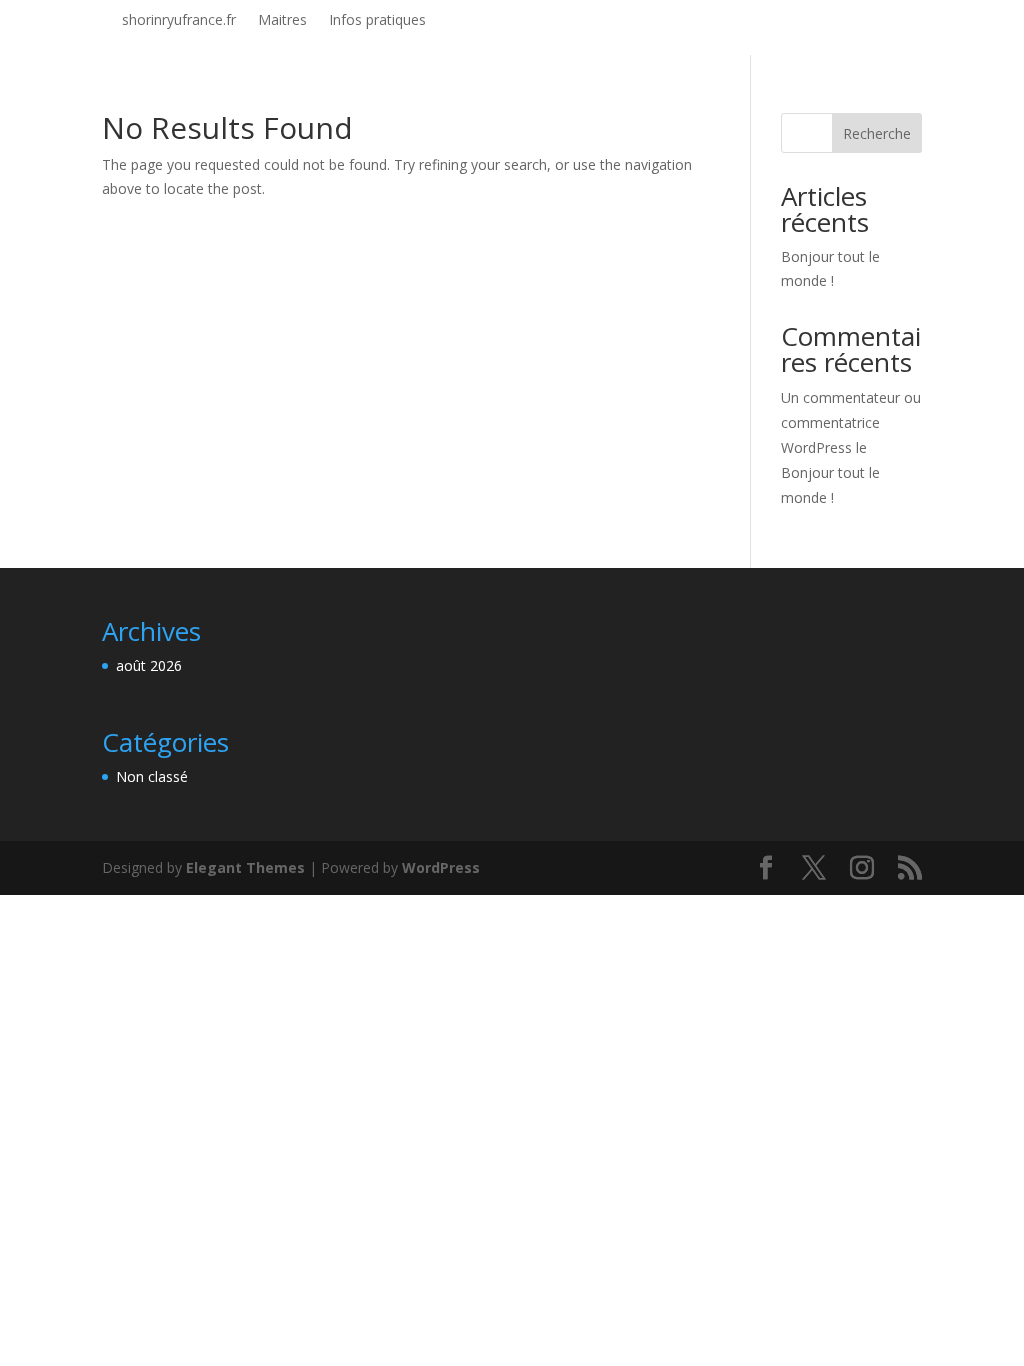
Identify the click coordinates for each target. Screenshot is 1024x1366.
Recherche (877, 133)
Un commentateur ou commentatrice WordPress (851, 422)
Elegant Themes (245, 867)
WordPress (441, 867)
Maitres (282, 21)
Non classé (152, 776)
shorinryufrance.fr (179, 21)
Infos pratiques (377, 21)
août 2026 (149, 665)
